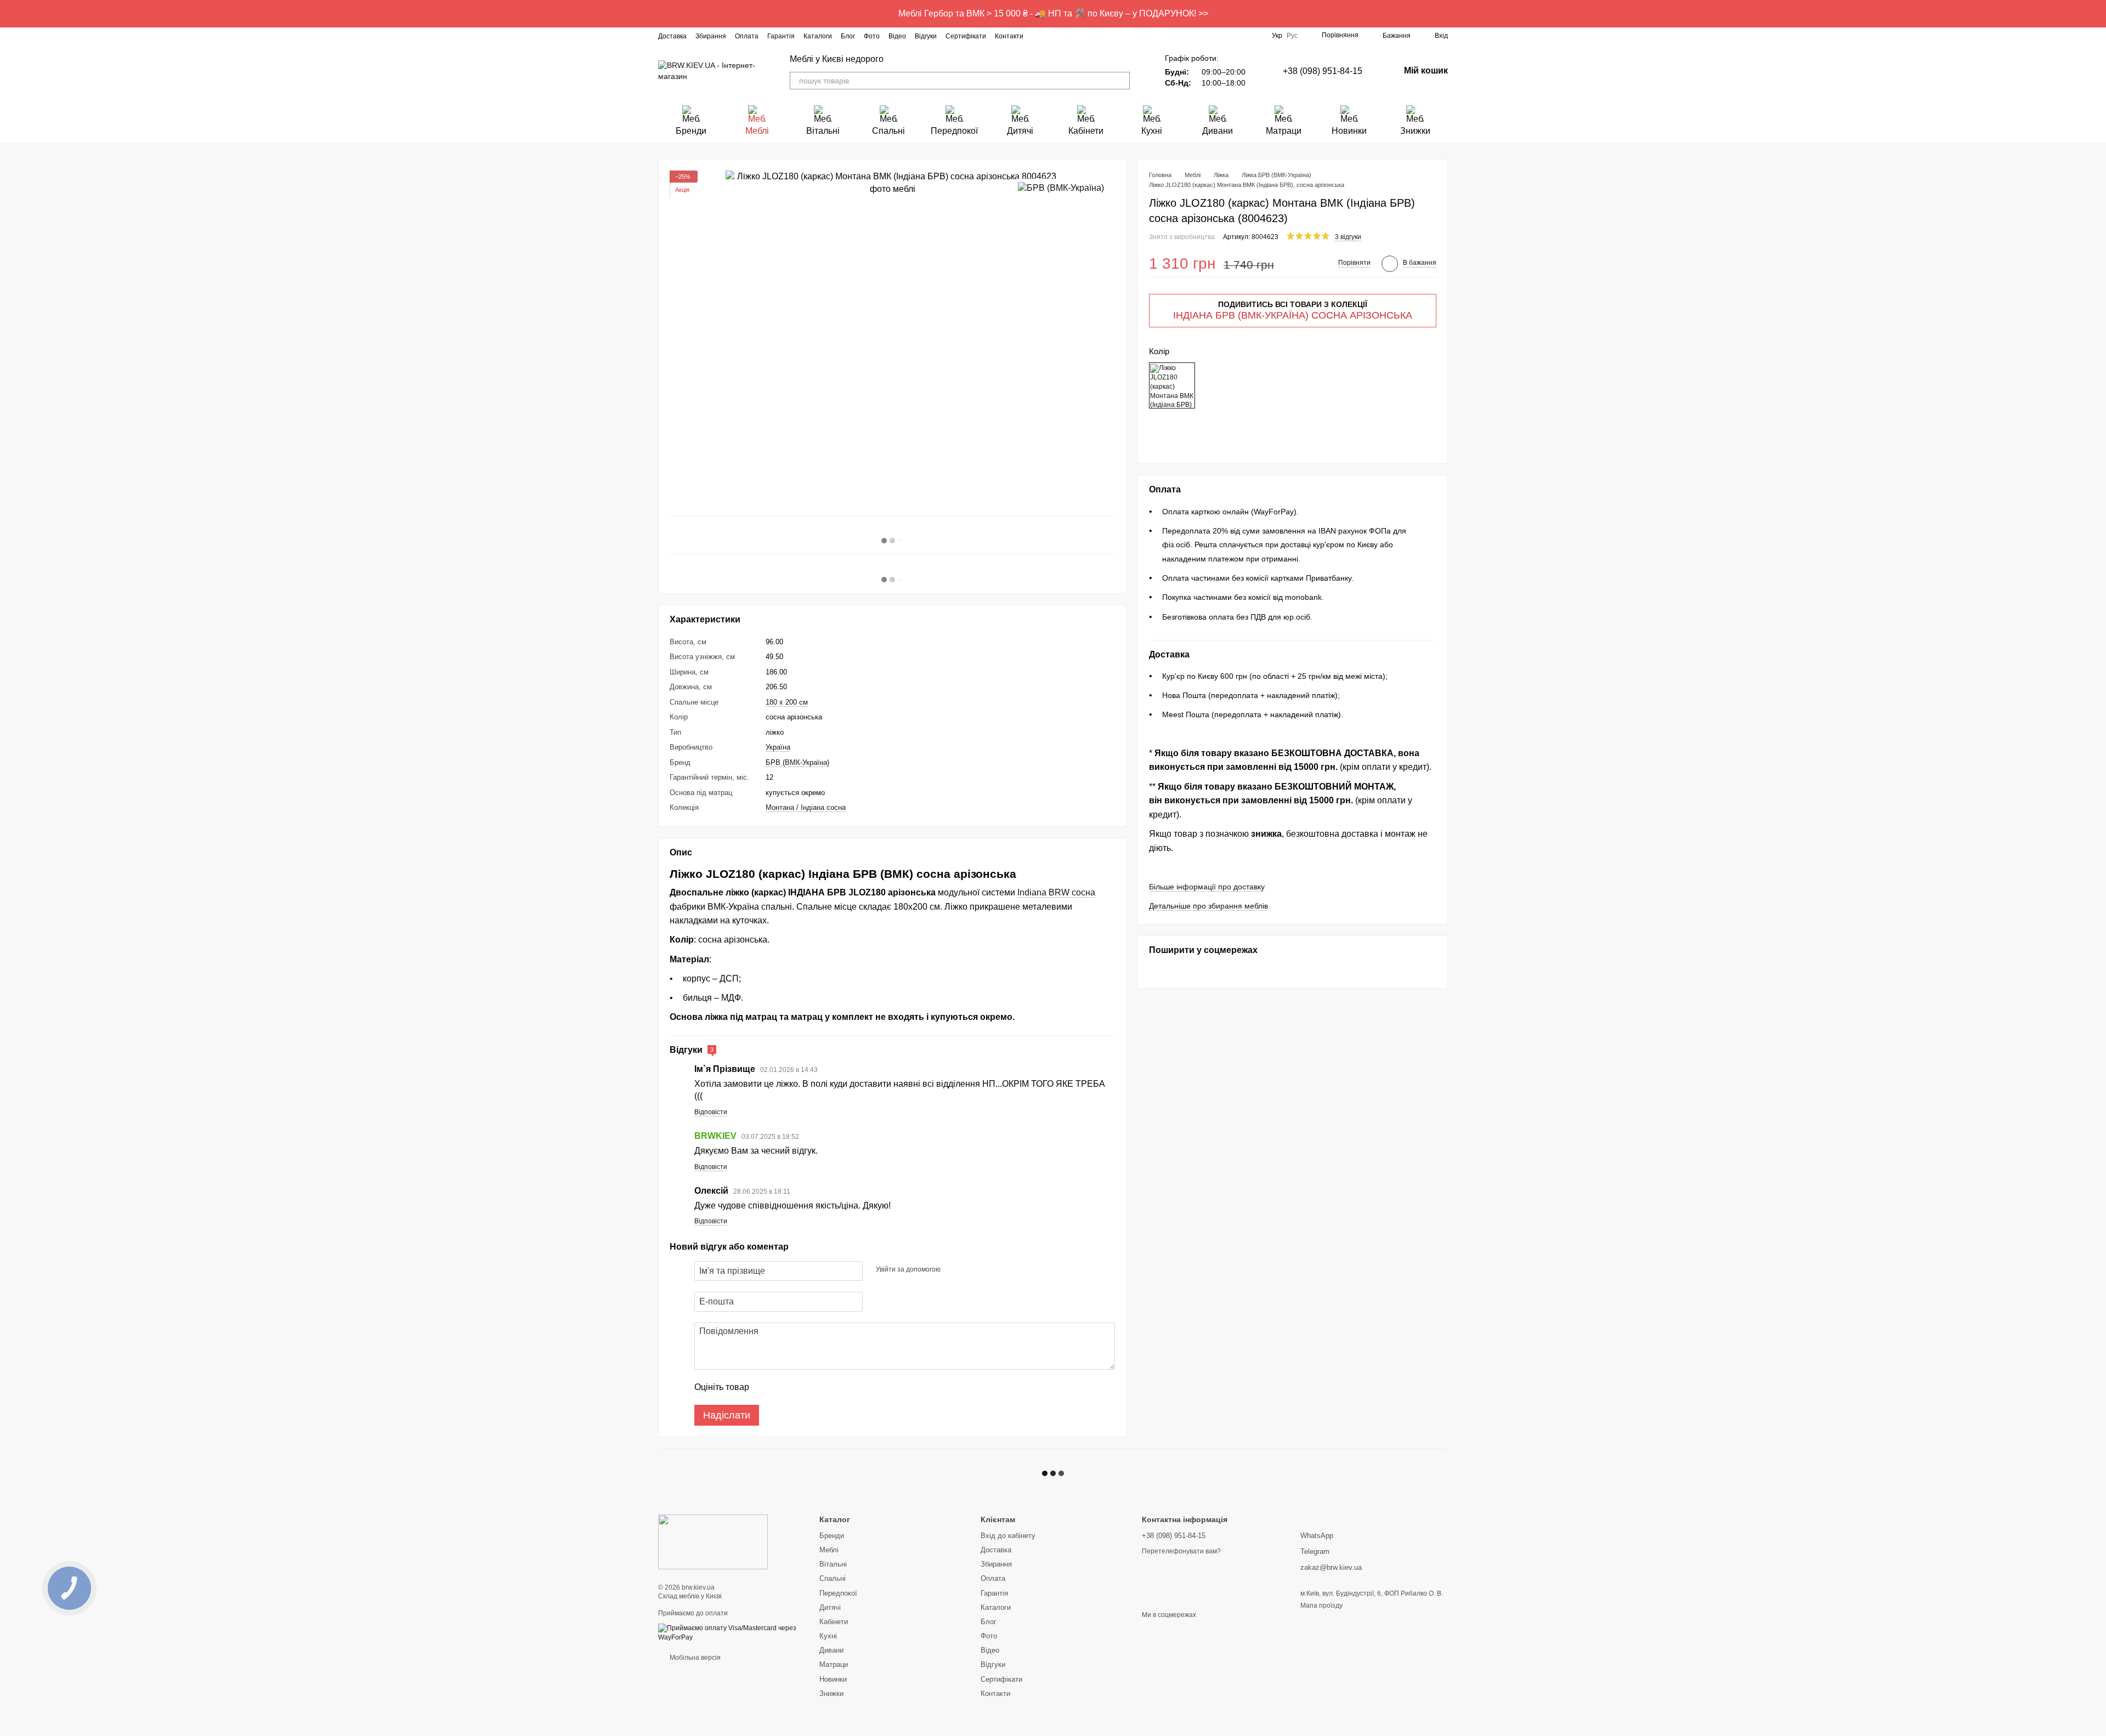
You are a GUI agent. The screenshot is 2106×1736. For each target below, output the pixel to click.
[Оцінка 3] (802, 1387)
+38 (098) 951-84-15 (1323, 71)
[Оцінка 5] (837, 1387)
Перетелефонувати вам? (1181, 1551)
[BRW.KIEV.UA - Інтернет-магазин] (713, 1541)
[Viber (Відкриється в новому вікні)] (1105, 36)
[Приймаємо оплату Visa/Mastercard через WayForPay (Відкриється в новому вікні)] (731, 1632)
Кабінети (1086, 131)
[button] (2097, 14)
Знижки (1415, 131)
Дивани (1218, 131)
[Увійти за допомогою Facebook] (953, 1269)
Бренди (691, 131)
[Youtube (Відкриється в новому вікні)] (1078, 36)
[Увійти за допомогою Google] (970, 1269)
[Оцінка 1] (767, 1387)
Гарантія (781, 36)
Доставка (672, 36)
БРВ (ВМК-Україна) (797, 762)
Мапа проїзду (1321, 1605)
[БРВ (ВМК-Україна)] (1061, 188)
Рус (1292, 36)
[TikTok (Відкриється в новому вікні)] (1065, 36)
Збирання (711, 36)
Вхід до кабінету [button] (1008, 1536)
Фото (872, 36)
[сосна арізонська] (1172, 386)
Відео (897, 36)
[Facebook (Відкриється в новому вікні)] (1052, 36)
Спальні (888, 131)
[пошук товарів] (1121, 81)
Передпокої (954, 131)
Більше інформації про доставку (1207, 887)
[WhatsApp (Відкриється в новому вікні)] (1118, 36)
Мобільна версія (694, 1658)
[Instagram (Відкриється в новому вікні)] (1039, 36)
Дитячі (1020, 131)
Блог (848, 36)
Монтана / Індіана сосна (806, 807)
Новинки (1349, 131)
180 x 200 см (787, 702)
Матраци (1284, 131)
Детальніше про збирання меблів (1208, 906)
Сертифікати (966, 36)
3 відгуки (1348, 237)
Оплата (747, 36)
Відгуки (926, 36)
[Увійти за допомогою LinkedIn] (988, 1269)
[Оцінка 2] (785, 1387)
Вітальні (823, 131)
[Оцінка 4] (820, 1387)
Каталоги (818, 36)
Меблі (757, 131)
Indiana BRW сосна (1056, 892)
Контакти (1009, 36)
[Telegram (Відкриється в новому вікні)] (1091, 36)
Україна (778, 747)
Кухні (1152, 131)
